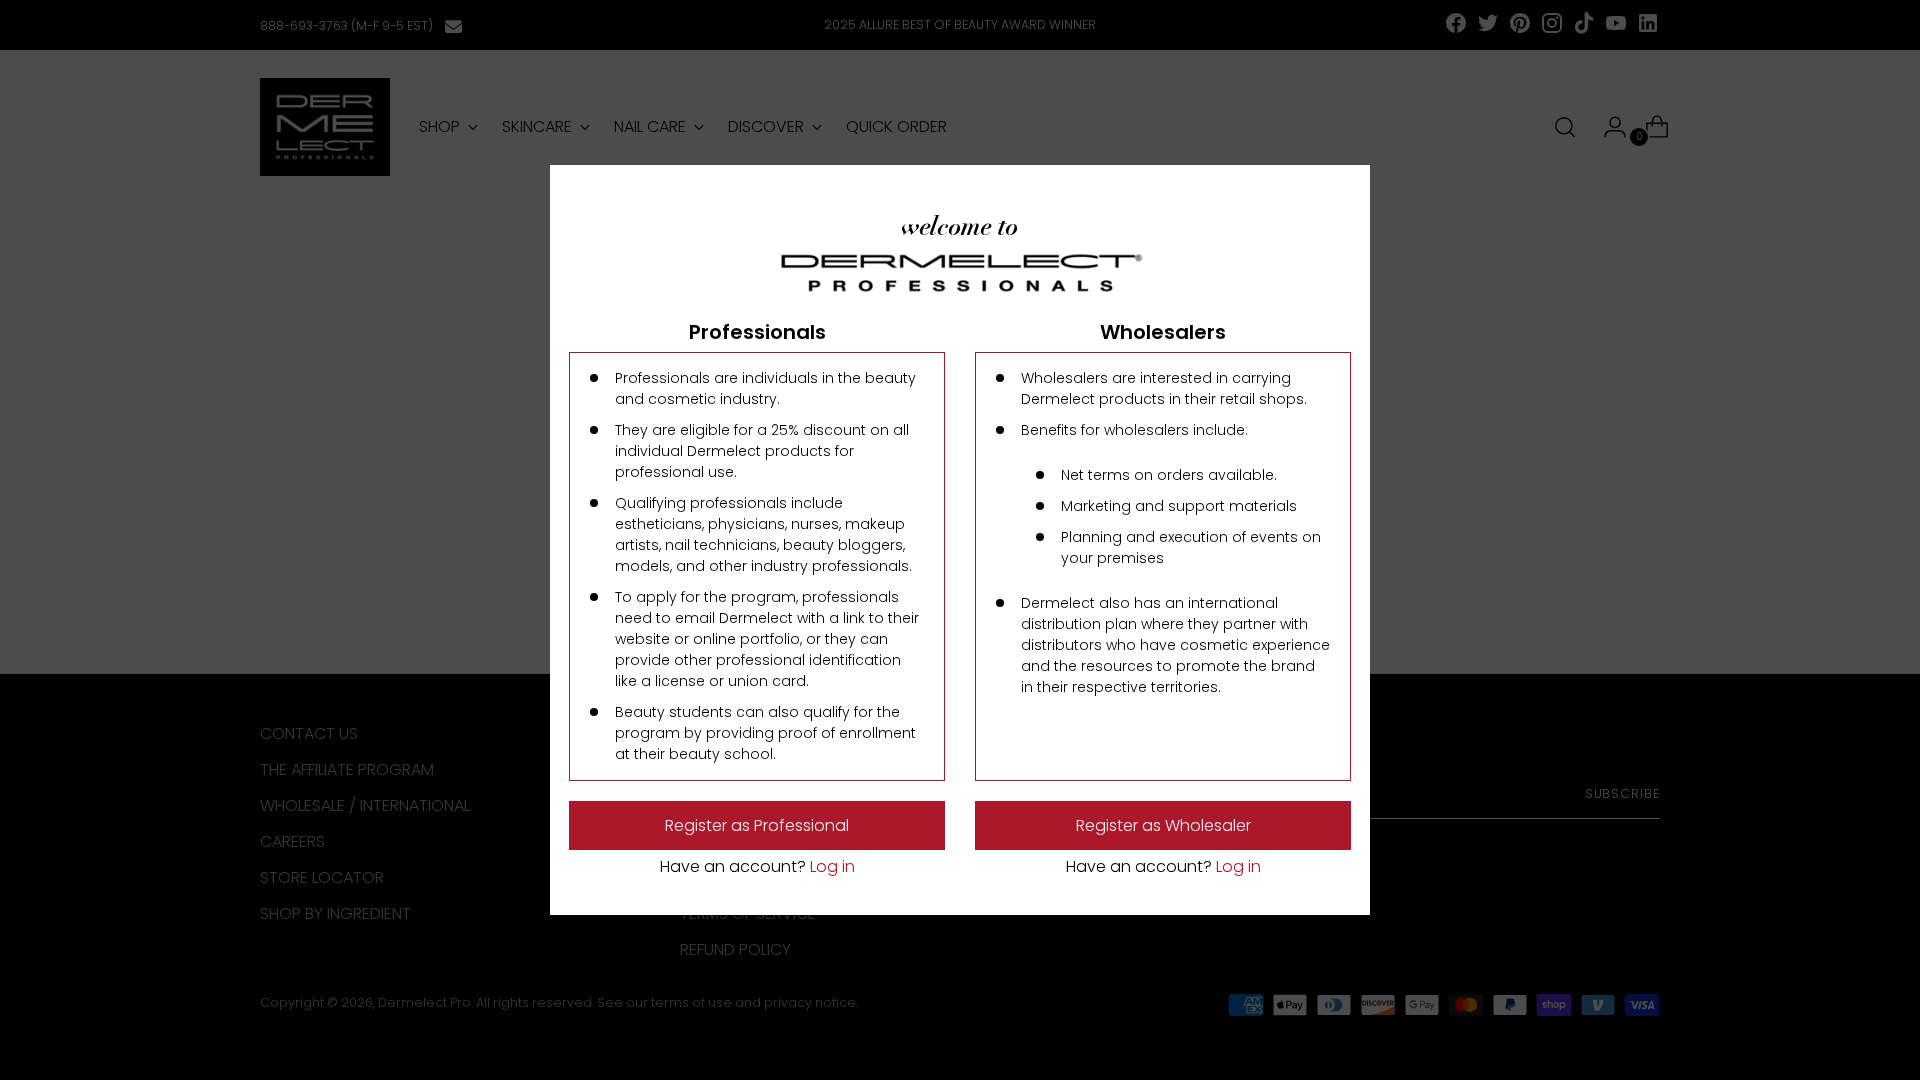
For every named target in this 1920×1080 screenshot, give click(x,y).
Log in (830, 866)
